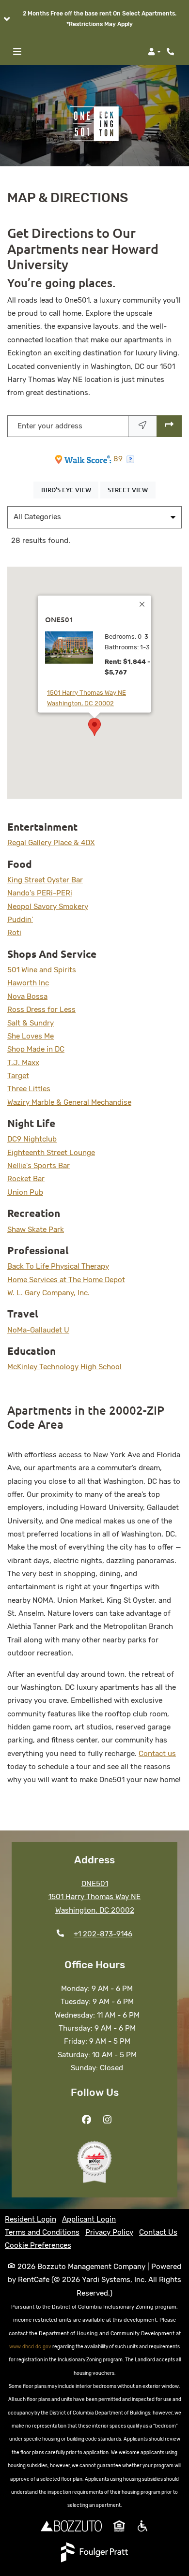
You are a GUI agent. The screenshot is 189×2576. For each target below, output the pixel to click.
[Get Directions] (169, 426)
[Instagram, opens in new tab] (108, 2120)
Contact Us (158, 2232)
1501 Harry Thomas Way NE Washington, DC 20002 (99, 698)
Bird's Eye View (70, 490)
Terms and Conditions (42, 2232)
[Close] (142, 604)
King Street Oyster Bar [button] (45, 880)
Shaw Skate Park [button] (36, 1229)
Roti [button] (14, 933)
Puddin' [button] (20, 920)
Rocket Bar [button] (26, 1179)
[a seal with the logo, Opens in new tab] (94, 2162)
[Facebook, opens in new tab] (87, 2120)
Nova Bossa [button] (27, 996)
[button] (94, 19)
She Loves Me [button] (31, 1036)
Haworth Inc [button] (28, 983)
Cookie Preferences (38, 2245)
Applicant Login (89, 2219)
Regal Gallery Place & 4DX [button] (51, 843)
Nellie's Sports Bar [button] (39, 1166)
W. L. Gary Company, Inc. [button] (48, 1293)
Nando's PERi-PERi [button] (40, 893)
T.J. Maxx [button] (23, 1063)
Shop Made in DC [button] (36, 1049)
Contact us (157, 1754)
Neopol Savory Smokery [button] (48, 907)
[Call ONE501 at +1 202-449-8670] (172, 52)
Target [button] (18, 1076)
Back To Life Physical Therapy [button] (58, 1266)
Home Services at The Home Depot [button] (66, 1280)
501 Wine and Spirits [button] (42, 970)
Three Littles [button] (29, 1089)
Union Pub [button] (25, 1192)
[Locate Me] (142, 426)
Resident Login (31, 2219)
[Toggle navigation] (17, 52)
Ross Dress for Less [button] (41, 1010)
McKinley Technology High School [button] (64, 1367)
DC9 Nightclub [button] (32, 1139)
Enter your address (50, 426)
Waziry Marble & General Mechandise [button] (69, 1102)
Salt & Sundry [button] (31, 1023)
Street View (131, 490)
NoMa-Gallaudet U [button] (38, 1330)
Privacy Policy (109, 2232)
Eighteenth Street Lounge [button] (51, 1153)
